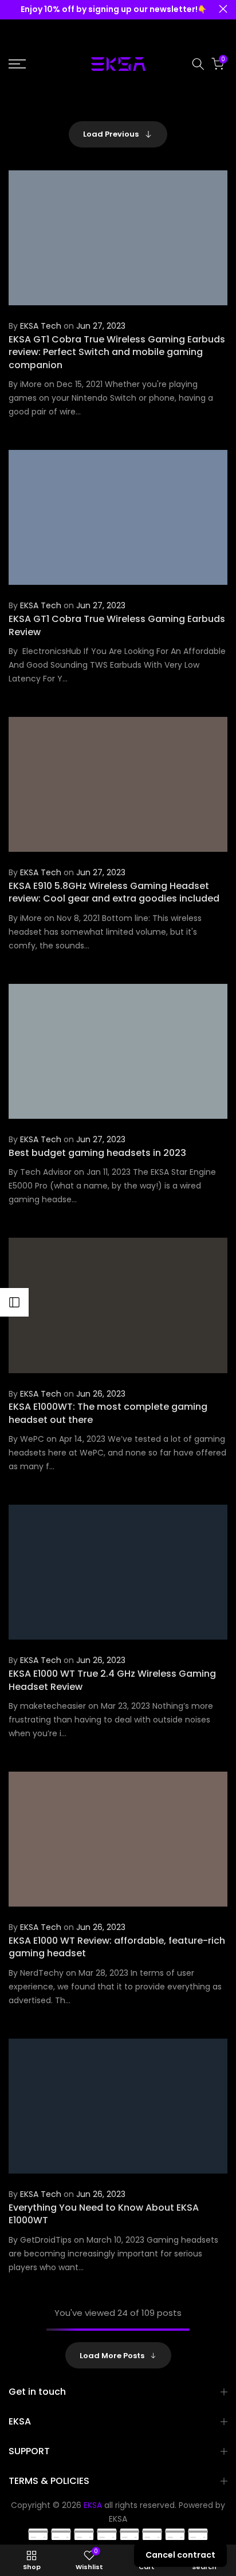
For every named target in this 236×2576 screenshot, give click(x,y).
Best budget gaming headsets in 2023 (97, 1153)
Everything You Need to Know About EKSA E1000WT (104, 2214)
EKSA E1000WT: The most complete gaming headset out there (108, 1413)
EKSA (118, 2519)
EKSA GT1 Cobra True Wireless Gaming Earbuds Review (117, 625)
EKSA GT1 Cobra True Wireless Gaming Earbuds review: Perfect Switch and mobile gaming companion (117, 352)
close (223, 9)
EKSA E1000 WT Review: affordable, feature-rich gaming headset (117, 1947)
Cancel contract (180, 2555)
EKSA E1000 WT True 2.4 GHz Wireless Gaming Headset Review (112, 1680)
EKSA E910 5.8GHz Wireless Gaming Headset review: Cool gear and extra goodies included (114, 892)
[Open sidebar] (14, 1302)
